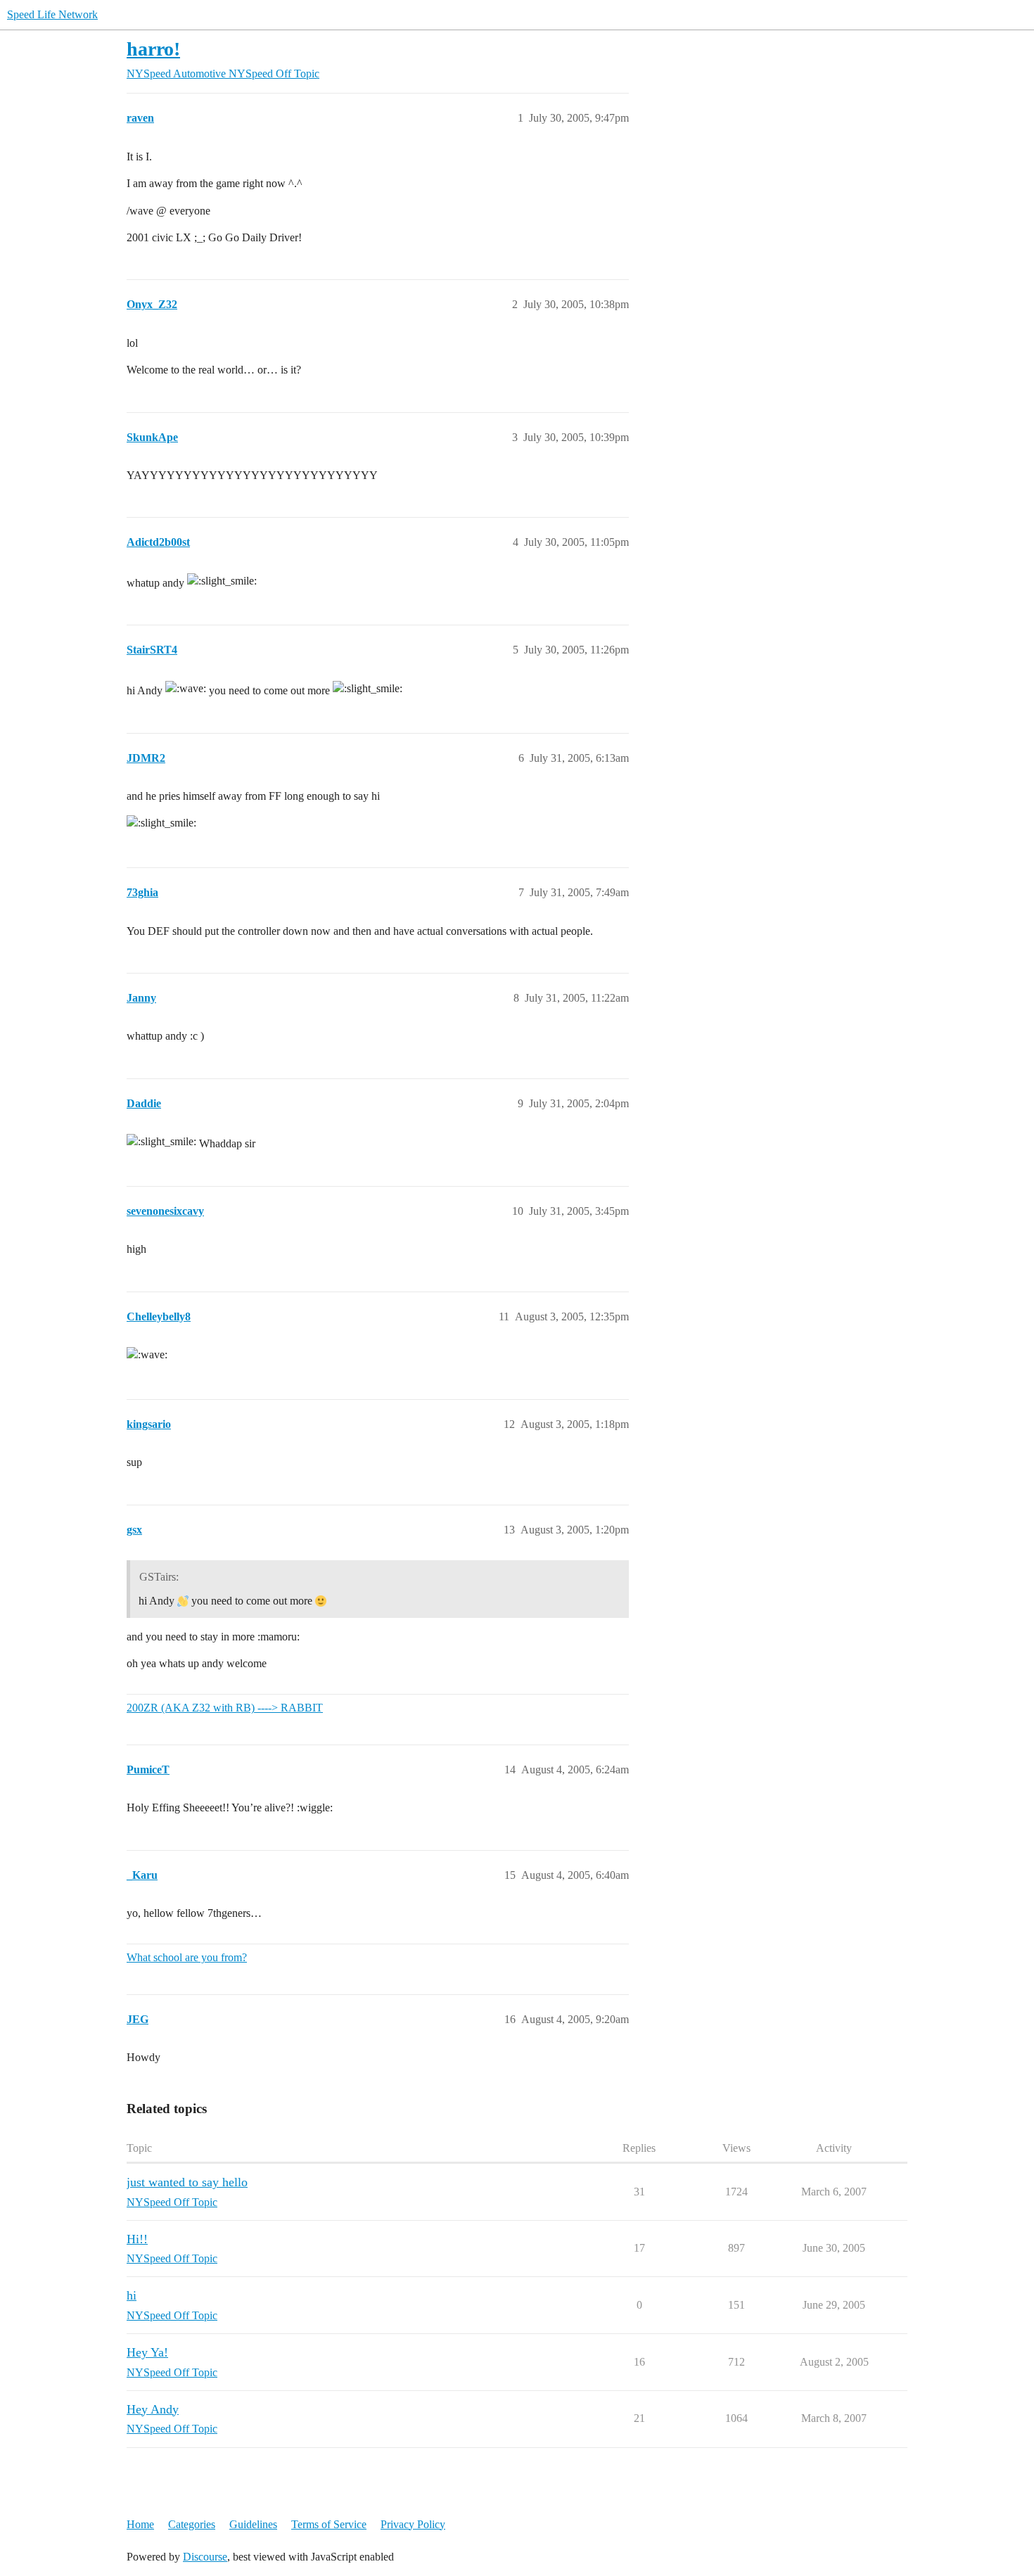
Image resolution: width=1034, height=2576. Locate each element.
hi (132, 2295)
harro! (153, 49)
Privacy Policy (413, 2524)
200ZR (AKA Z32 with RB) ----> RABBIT (225, 1708)
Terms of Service (329, 2524)
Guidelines (253, 2524)
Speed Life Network (52, 14)
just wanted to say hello (187, 2182)
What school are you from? (187, 1957)
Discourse (205, 2557)
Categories (192, 2524)
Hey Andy (153, 2409)
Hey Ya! (147, 2352)
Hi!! (137, 2239)
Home (140, 2524)
